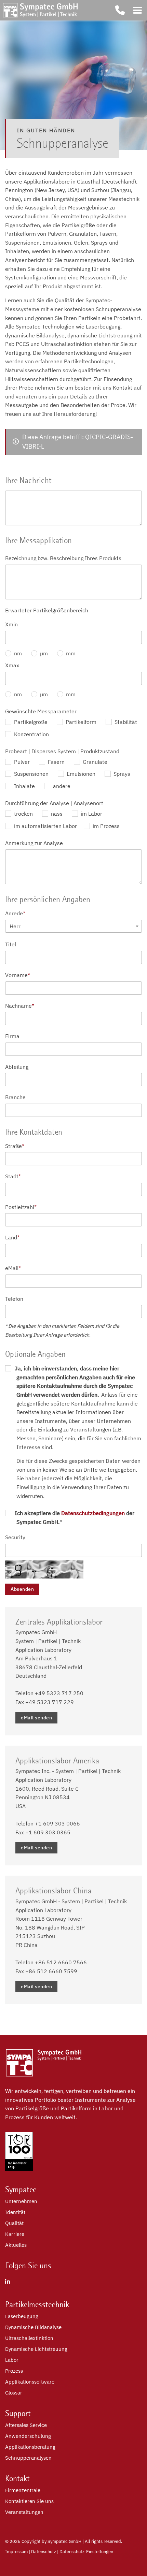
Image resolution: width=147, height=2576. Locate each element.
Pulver (21, 762)
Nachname (20, 1006)
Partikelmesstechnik (37, 2304)
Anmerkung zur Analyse (34, 843)
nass (56, 814)
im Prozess (105, 826)
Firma (12, 1036)
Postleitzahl (21, 1207)
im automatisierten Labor (45, 826)
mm (70, 653)
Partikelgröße (30, 722)
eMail (13, 1268)
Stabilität (125, 722)
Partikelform (80, 722)
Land (12, 1237)
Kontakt (17, 2478)
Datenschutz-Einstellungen (86, 2552)
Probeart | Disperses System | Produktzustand (62, 751)
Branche (15, 1097)
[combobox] (73, 926)
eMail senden (36, 1718)
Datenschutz (44, 2552)
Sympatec (21, 2189)
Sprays (121, 774)
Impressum (16, 2552)
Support (18, 2413)
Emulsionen (80, 774)
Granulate (94, 762)
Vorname (18, 975)
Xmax (12, 665)
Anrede (15, 913)
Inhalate (24, 786)
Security (15, 1537)
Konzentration (31, 734)
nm (17, 653)
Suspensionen (31, 774)
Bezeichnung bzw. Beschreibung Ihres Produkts (63, 558)
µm (43, 653)
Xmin (11, 624)
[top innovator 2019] (19, 2169)
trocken (23, 814)
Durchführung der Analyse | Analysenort (54, 803)
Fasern (56, 762)
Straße (15, 1146)
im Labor (91, 814)
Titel (11, 944)
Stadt (13, 1176)
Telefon (14, 1299)
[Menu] (137, 10)
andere (61, 786)
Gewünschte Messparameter (41, 711)
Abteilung (17, 1067)
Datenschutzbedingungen (93, 1513)
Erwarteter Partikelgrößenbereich (47, 610)
